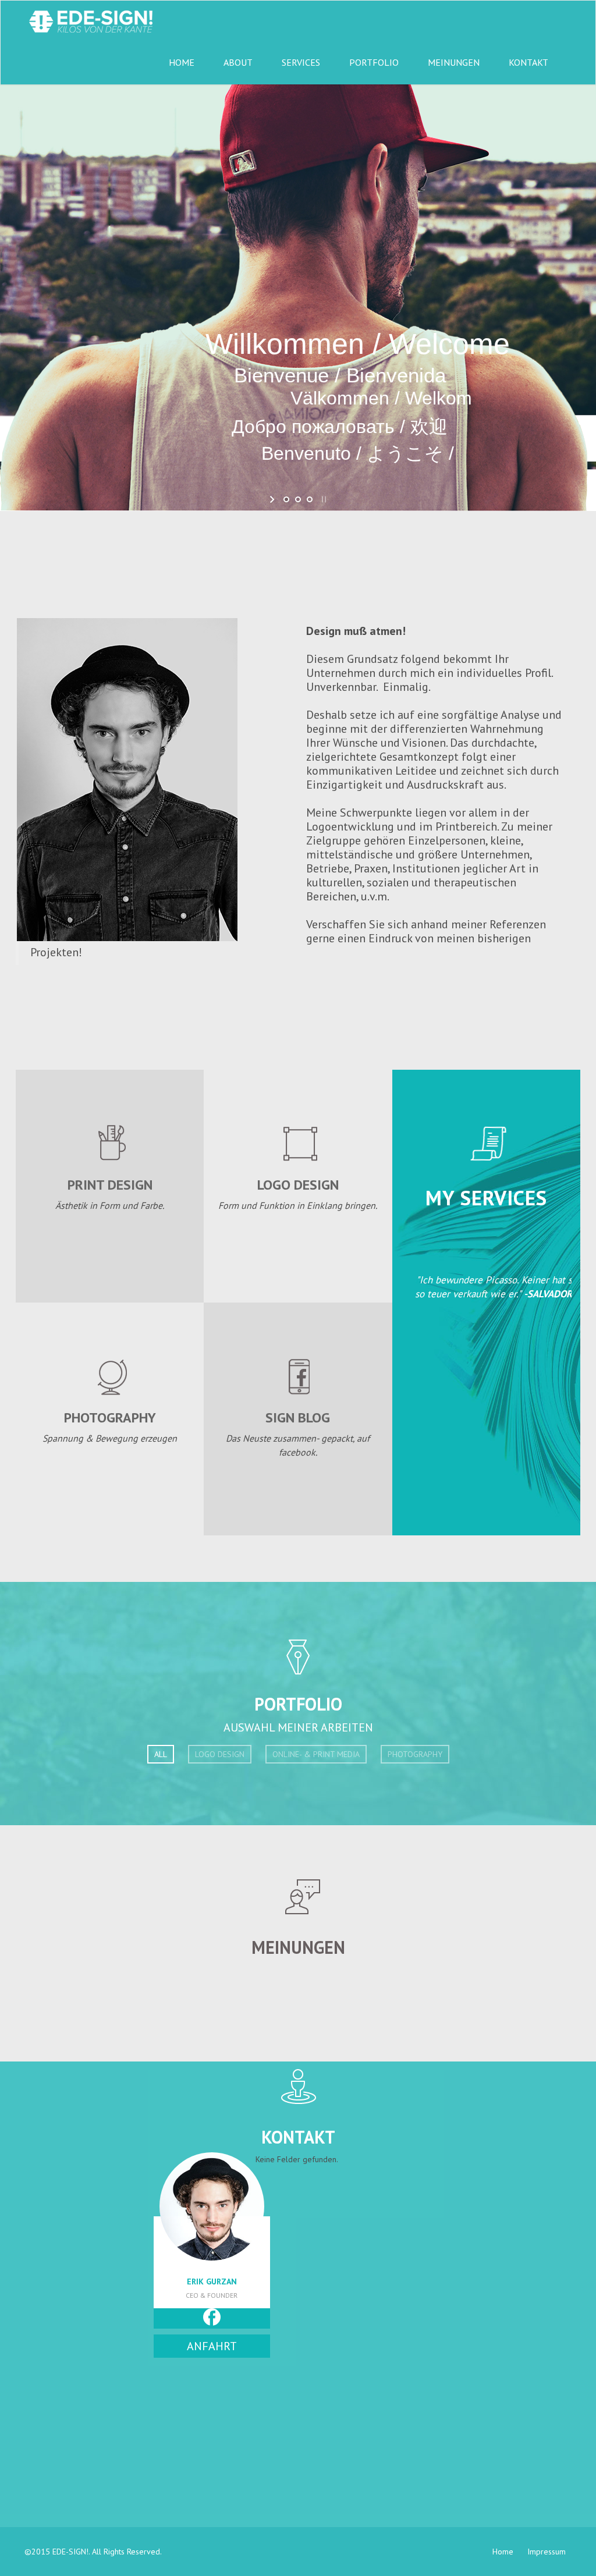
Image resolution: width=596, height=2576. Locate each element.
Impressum (547, 2552)
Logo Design (220, 1754)
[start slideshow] (273, 499)
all (161, 1754)
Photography (415, 1754)
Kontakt (528, 62)
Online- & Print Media (316, 1754)
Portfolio (374, 62)
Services (301, 62)
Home (182, 62)
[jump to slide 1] (286, 499)
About (238, 62)
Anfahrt (212, 2346)
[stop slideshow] (323, 499)
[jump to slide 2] (298, 499)
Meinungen (454, 62)
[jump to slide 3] (310, 499)
